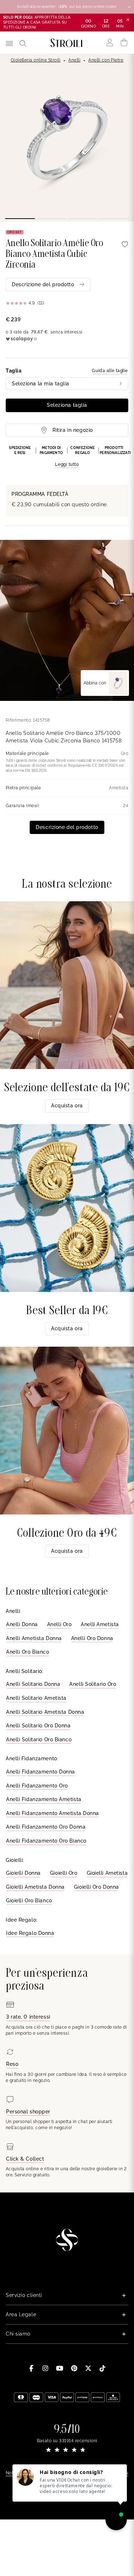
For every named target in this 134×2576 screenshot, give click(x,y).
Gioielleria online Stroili (36, 60)
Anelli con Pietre (106, 60)
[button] (67, 457)
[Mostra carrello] (124, 43)
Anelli (74, 60)
